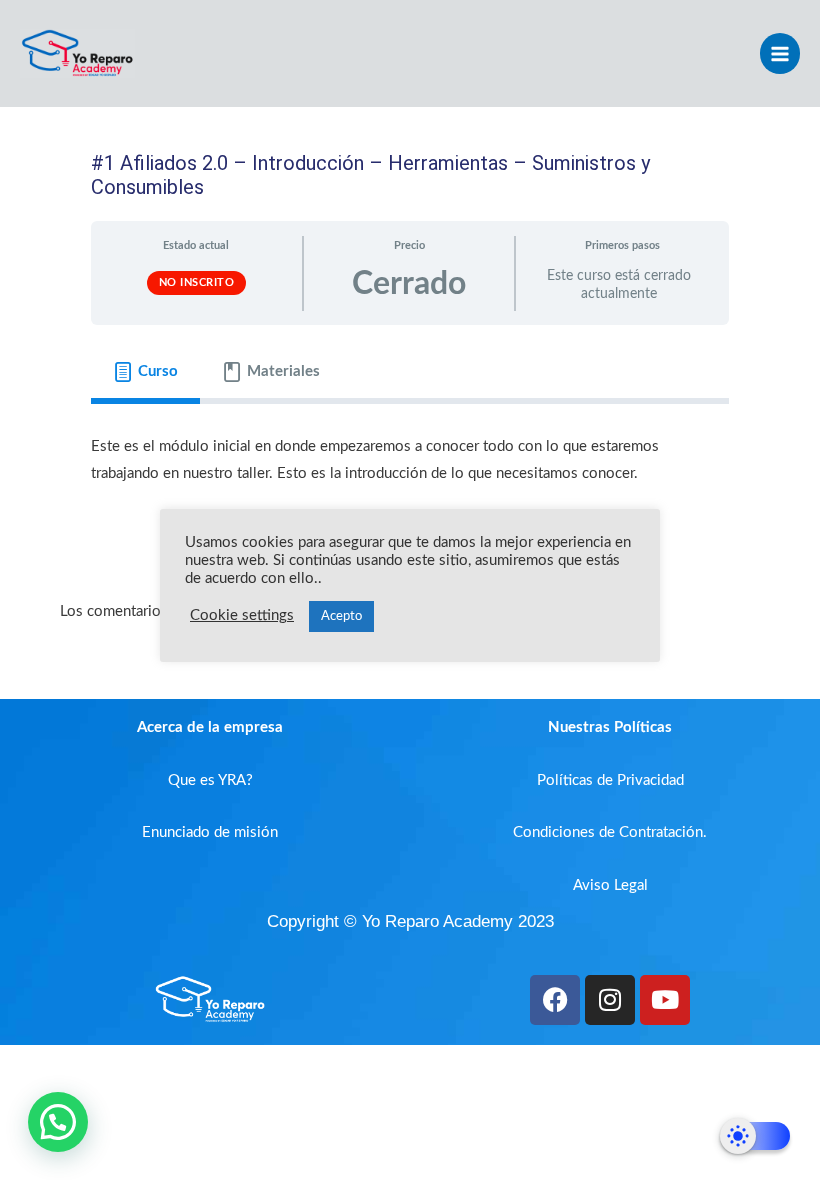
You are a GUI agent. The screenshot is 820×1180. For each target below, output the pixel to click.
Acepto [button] (341, 616)
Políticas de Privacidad (610, 780)
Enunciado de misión (210, 832)
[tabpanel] (410, 472)
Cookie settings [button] (242, 615)
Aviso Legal (610, 885)
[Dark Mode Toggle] (755, 1136)
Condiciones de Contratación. (610, 832)
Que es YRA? (210, 780)
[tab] (145, 372)
